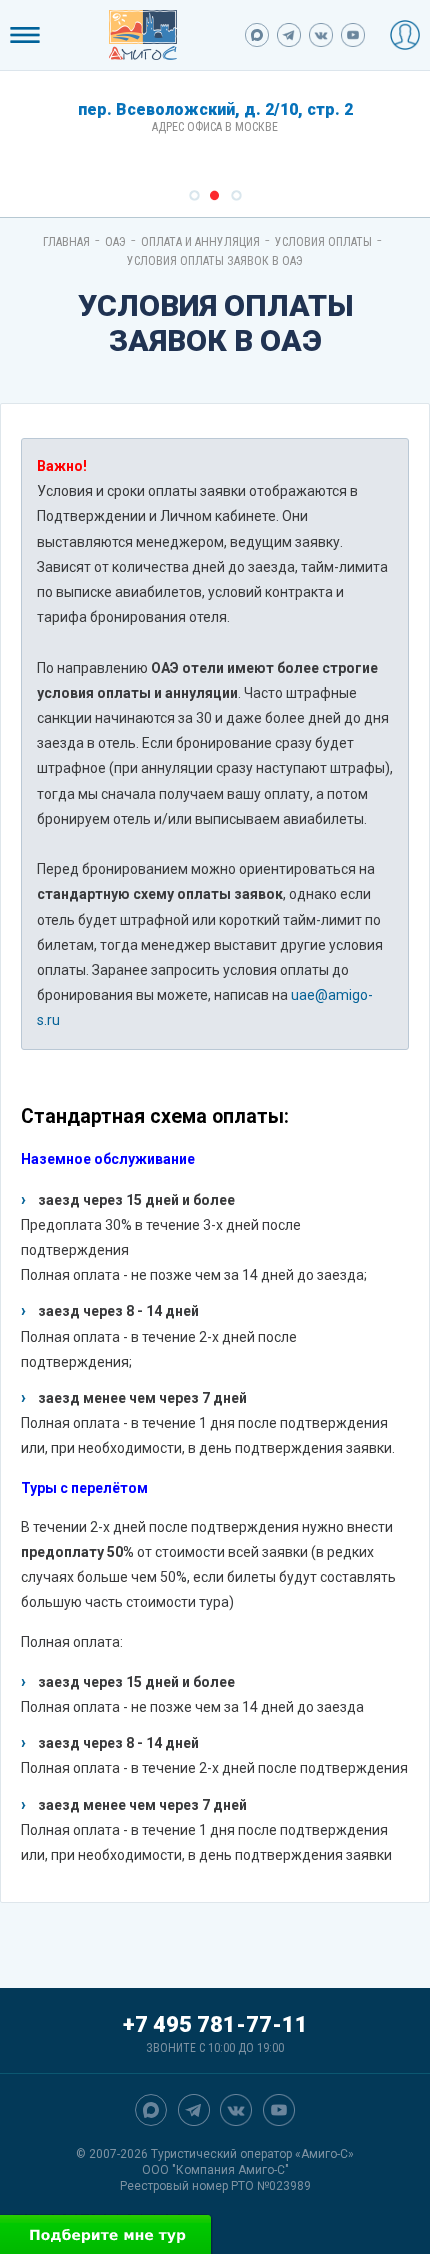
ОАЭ (115, 242)
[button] (194, 195)
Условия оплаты (323, 242)
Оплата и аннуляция (200, 242)
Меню (25, 35)
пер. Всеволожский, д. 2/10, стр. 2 (215, 109)
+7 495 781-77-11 (215, 2024)
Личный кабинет (405, 35)
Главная (66, 242)
